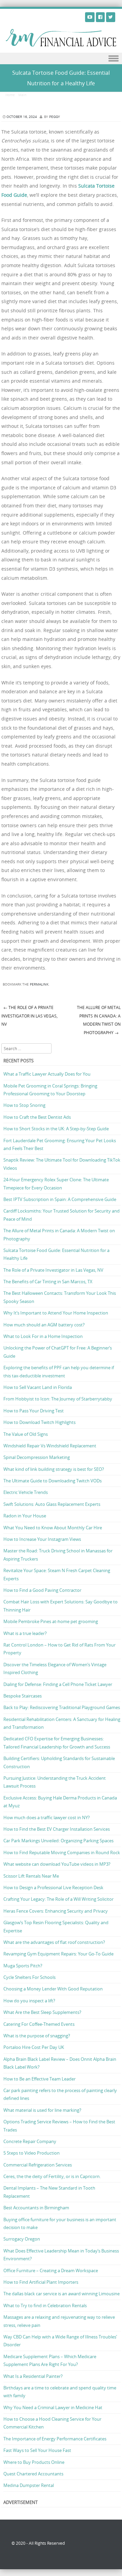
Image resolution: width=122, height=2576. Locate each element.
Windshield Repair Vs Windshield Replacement (50, 1446)
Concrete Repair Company (30, 2141)
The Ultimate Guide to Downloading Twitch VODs (53, 1481)
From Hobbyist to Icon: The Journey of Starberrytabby (58, 1399)
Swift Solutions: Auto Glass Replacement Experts (52, 1504)
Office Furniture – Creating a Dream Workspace (51, 2270)
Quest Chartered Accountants (33, 2474)
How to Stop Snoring (24, 1105)
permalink (39, 984)
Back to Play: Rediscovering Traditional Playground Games (62, 1707)
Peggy (55, 117)
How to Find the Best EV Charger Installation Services (57, 1829)
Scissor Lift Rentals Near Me (31, 1876)
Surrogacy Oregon (22, 2239)
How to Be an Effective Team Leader (39, 2079)
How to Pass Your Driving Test (34, 1411)
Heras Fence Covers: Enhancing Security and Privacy (56, 1911)
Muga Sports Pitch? (23, 1966)
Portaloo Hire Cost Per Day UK (34, 2047)
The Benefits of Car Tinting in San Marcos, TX (48, 1282)
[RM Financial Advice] (61, 45)
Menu (61, 59)
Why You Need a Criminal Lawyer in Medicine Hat (53, 2407)
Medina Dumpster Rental (29, 2485)
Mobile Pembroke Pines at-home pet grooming (51, 1621)
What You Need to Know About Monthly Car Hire (53, 1528)
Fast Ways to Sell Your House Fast (37, 2450)
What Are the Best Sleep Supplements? (42, 2012)
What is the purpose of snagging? (37, 2036)
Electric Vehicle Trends (26, 1492)
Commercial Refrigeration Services (38, 2165)
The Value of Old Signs (26, 1434)
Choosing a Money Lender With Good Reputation (53, 1989)
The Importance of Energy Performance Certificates (55, 2439)
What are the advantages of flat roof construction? (54, 1942)
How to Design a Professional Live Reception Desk (53, 1887)
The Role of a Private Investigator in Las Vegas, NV (29, 1016)
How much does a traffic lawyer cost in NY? (47, 1817)
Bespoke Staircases (23, 1696)
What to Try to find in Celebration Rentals (45, 2305)
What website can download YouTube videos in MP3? (57, 1864)
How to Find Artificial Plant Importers (41, 2282)
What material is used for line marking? (42, 2110)
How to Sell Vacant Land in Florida (38, 1387)
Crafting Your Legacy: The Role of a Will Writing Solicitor (58, 1899)
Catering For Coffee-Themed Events (39, 2024)
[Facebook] (100, 17)
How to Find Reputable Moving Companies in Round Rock (62, 1852)
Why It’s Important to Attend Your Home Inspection (56, 1313)
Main (22, 95)
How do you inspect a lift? (29, 2001)
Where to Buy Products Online (34, 2462)
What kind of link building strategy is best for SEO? (54, 1469)
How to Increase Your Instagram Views (42, 1539)
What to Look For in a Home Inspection (43, 1336)
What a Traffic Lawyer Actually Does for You (47, 1074)
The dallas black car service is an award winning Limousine (62, 2294)
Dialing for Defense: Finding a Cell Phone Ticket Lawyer (58, 1684)
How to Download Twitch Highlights (39, 1422)
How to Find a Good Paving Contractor (42, 1590)
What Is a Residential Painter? (33, 2376)
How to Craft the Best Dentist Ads (37, 1117)
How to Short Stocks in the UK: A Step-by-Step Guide (56, 1129)
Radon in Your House (25, 1516)
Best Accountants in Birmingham (36, 2208)
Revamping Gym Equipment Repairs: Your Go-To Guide (58, 1954)
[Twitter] (111, 17)
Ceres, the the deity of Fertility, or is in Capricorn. (52, 2176)
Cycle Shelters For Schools (29, 1977)
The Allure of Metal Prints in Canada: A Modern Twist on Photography (99, 1020)
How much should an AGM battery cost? (44, 1325)
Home (10, 95)
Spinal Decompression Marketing (37, 1457)
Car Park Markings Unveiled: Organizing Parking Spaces (58, 1841)
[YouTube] (90, 17)
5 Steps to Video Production (32, 2153)
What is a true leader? (25, 1633)
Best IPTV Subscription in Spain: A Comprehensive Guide (60, 1199)
